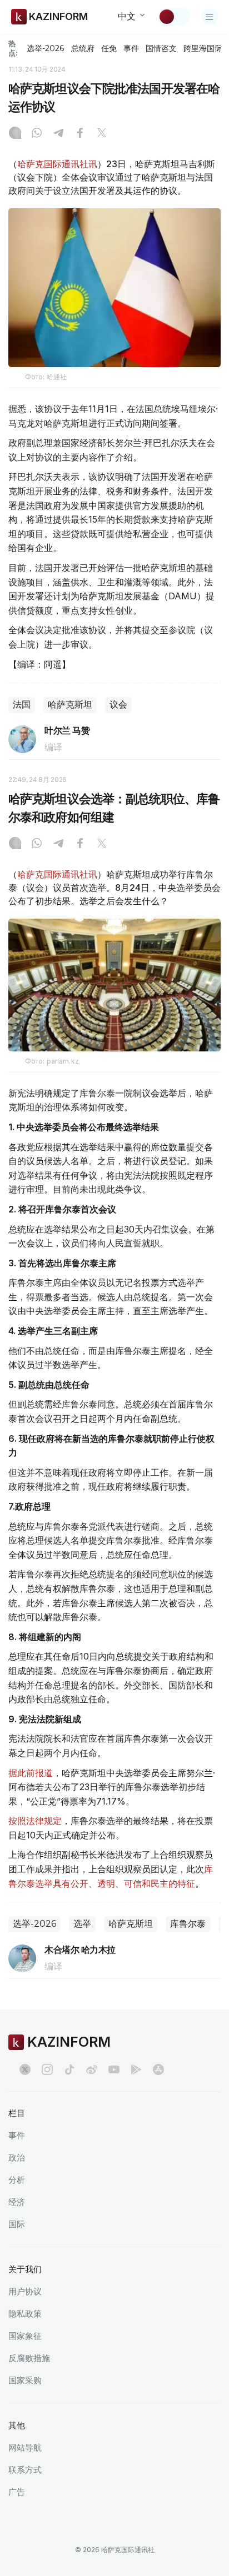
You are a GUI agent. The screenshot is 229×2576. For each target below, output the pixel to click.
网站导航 (25, 2447)
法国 (22, 705)
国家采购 (25, 2380)
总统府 (83, 48)
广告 (17, 2492)
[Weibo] (92, 2069)
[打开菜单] (210, 17)
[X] (102, 134)
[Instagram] (15, 134)
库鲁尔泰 (188, 1924)
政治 (17, 2157)
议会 (118, 705)
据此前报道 (31, 1773)
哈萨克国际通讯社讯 (57, 164)
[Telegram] (58, 134)
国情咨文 (161, 48)
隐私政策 (25, 2314)
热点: (13, 48)
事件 (131, 48)
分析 (17, 2180)
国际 (17, 2224)
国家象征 (25, 2336)
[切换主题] (174, 17)
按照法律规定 (35, 1821)
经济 (17, 2202)
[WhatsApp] (37, 134)
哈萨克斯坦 (70, 705)
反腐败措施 (29, 2358)
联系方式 (25, 2470)
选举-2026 (45, 48)
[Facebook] (80, 134)
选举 (82, 1924)
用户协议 (25, 2291)
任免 (109, 48)
